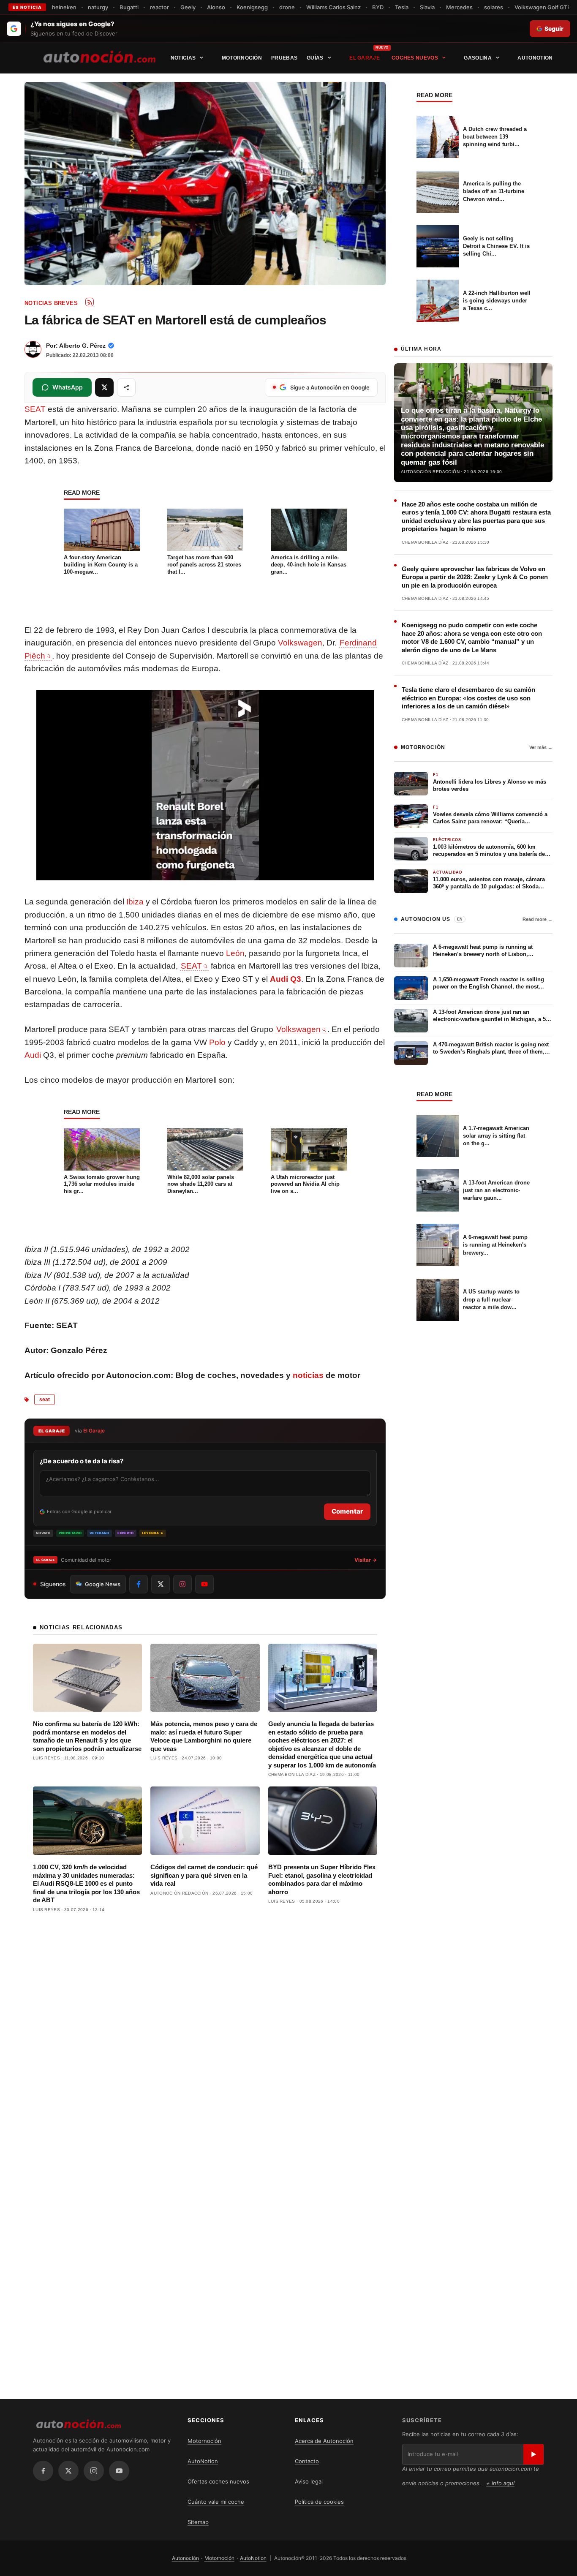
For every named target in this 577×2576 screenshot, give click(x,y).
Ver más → (541, 747)
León (235, 953)
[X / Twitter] (68, 2471)
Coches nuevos (415, 58)
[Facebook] (43, 2471)
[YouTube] (119, 2471)
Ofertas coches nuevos (218, 2481)
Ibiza (135, 902)
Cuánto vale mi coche (216, 2502)
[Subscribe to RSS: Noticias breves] (90, 302)
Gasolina (478, 58)
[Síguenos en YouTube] (204, 1584)
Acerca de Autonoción (324, 2441)
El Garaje (365, 58)
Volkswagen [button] (298, 1029)
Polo (217, 1042)
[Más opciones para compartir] (126, 387)
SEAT (35, 409)
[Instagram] (94, 2471)
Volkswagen (300, 643)
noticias (308, 1375)
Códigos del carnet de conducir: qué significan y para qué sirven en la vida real (204, 1875)
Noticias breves (51, 303)
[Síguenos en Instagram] (182, 1584)
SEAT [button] (191, 966)
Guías (315, 58)
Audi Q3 (286, 979)
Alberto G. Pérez (82, 346)
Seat (45, 1400)
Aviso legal (309, 2481)
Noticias (183, 58)
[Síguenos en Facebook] (139, 1584)
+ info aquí (500, 2483)
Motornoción (242, 58)
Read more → (538, 919)
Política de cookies (319, 2502)
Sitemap (198, 2522)
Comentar (347, 1511)
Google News (103, 1584)
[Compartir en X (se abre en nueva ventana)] (104, 387)
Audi (33, 1055)
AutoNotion (535, 58)
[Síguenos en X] (161, 1584)
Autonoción (185, 2558)
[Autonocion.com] (99, 56)
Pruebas (284, 58)
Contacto (307, 2461)
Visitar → (366, 1560)
